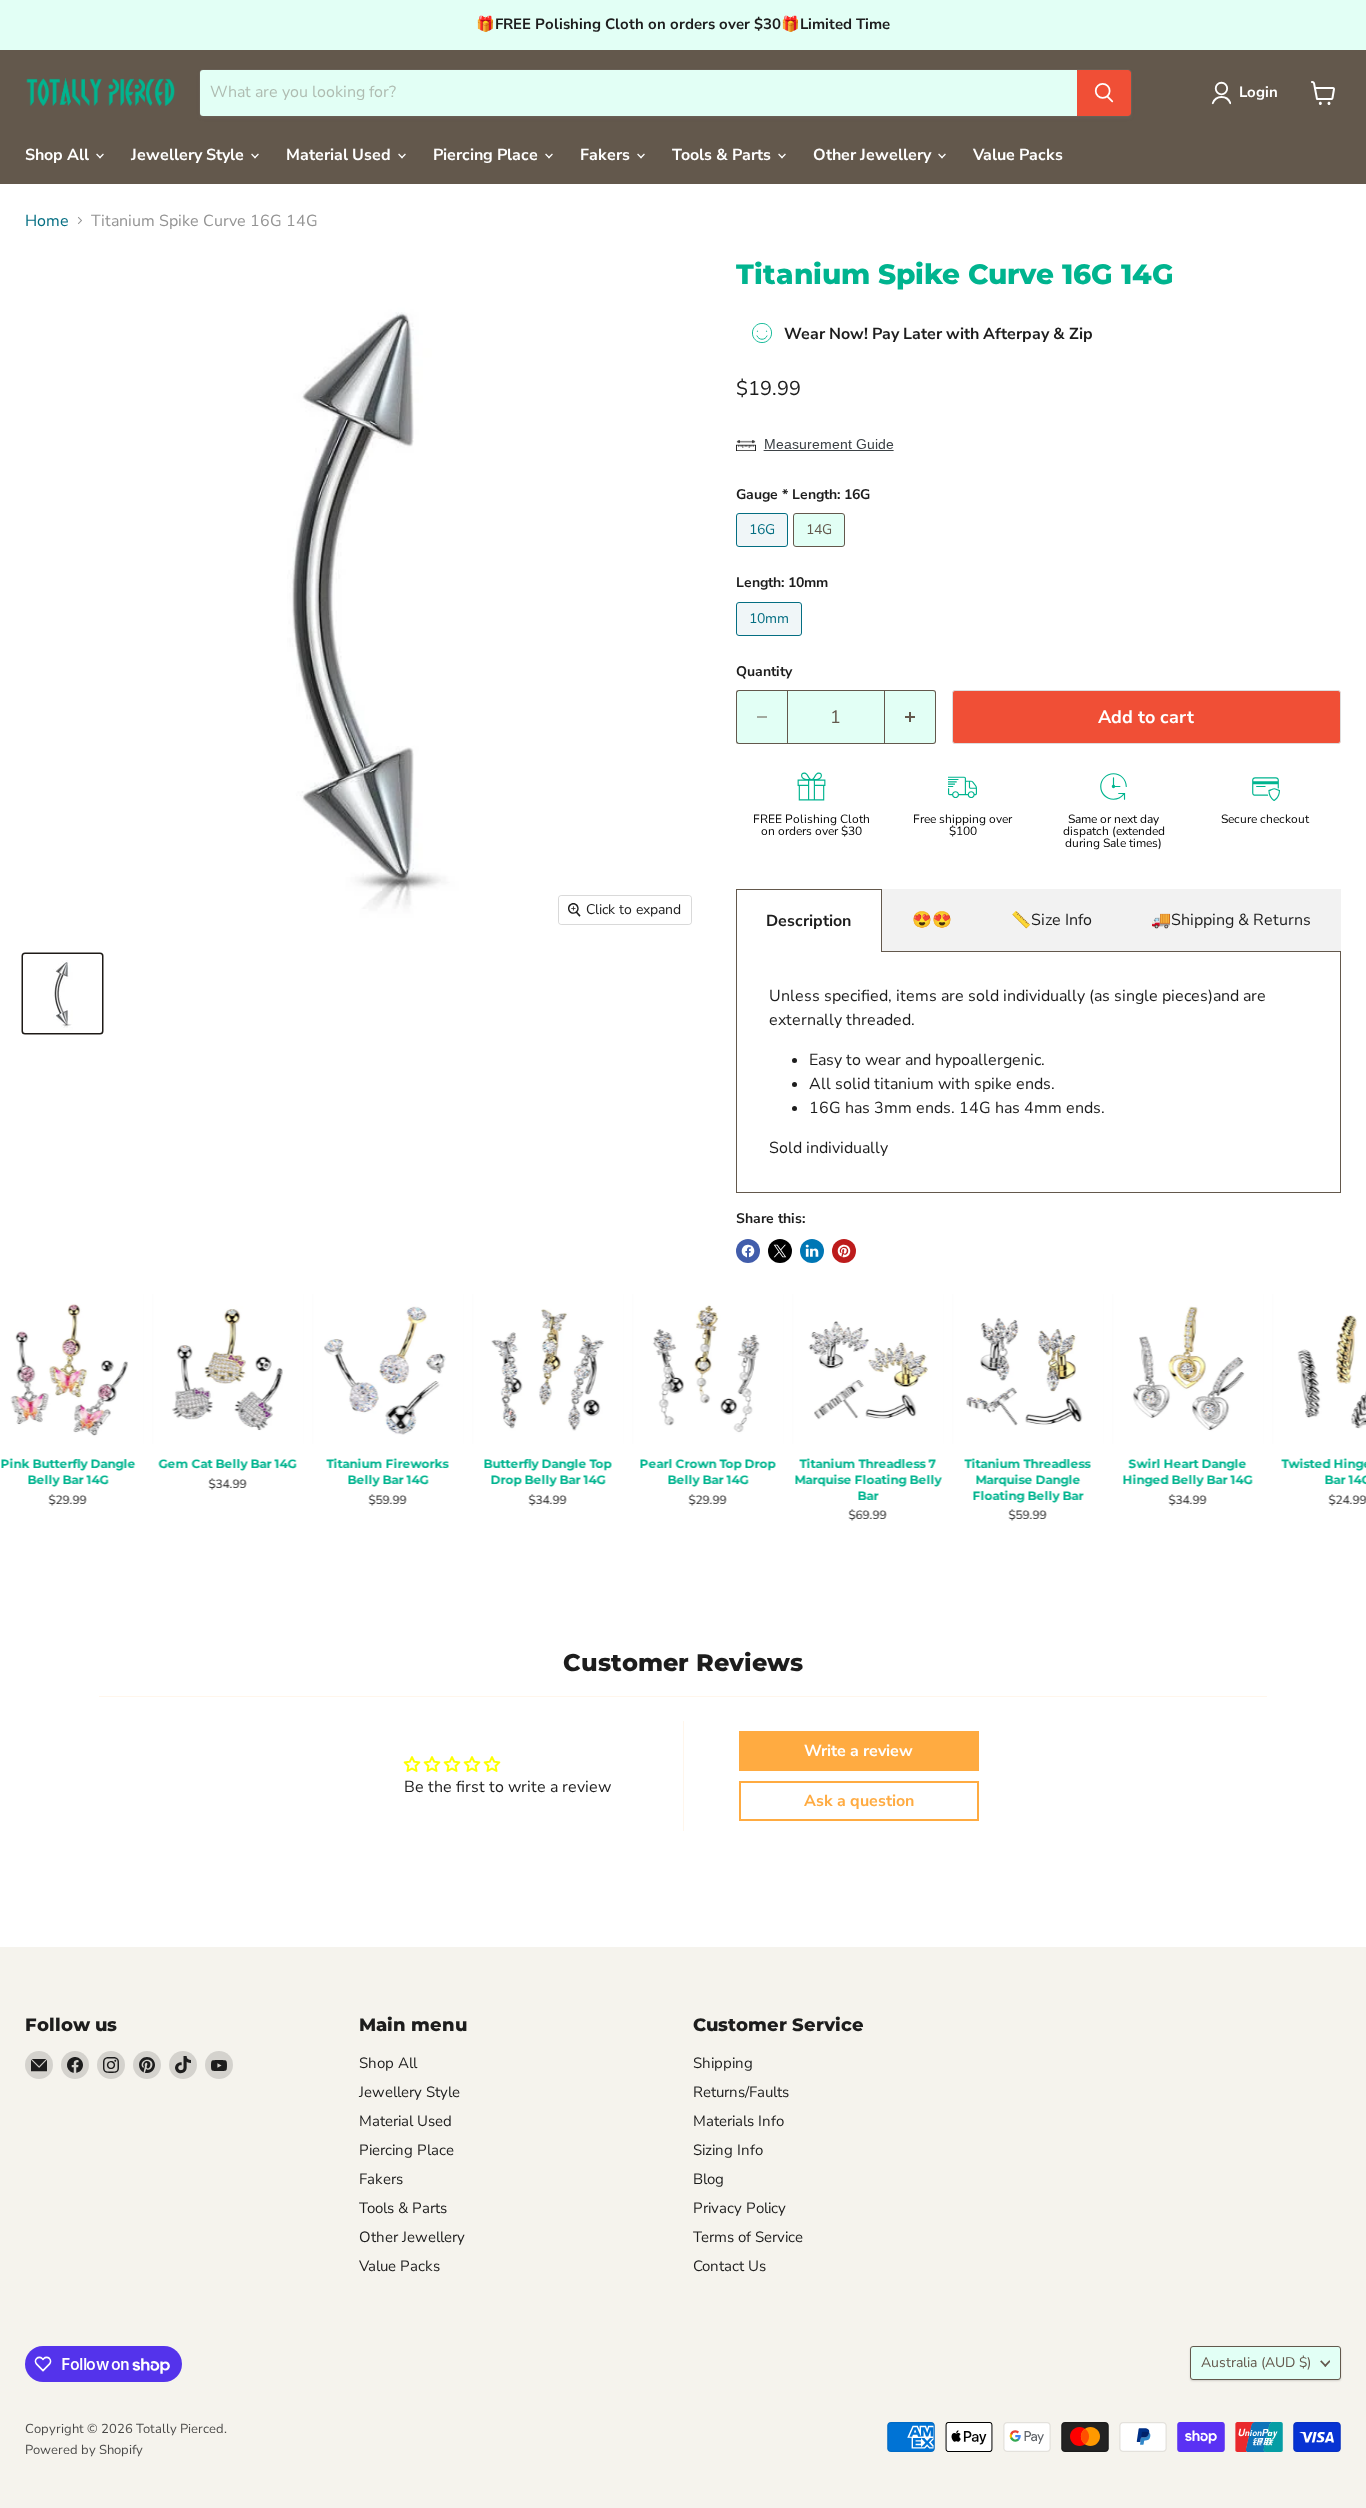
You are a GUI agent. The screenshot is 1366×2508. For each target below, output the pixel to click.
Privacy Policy (739, 2208)
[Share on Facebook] (748, 1251)
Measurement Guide (829, 444)
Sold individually (1017, 1072)
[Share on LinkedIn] (812, 1251)
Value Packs (1018, 155)
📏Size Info (1051, 920)
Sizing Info (728, 2150)
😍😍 (932, 920)
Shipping (723, 2063)
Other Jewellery (874, 155)
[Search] (1104, 93)
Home (47, 221)
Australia (1256, 2362)
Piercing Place (487, 155)
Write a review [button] (858, 1751)
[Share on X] (780, 1251)
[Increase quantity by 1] (910, 717)
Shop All (59, 155)
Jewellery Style (189, 155)
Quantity (764, 672)
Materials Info (738, 2121)
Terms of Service (748, 2237)
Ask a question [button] (859, 1801)
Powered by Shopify (84, 2450)
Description (808, 921)
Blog (708, 2179)
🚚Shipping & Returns (1231, 920)
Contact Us (729, 2266)
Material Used (340, 155)
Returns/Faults (741, 2092)
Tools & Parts (723, 155)
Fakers (607, 155)
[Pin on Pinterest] (844, 1251)
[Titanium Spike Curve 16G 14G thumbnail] (62, 993)
